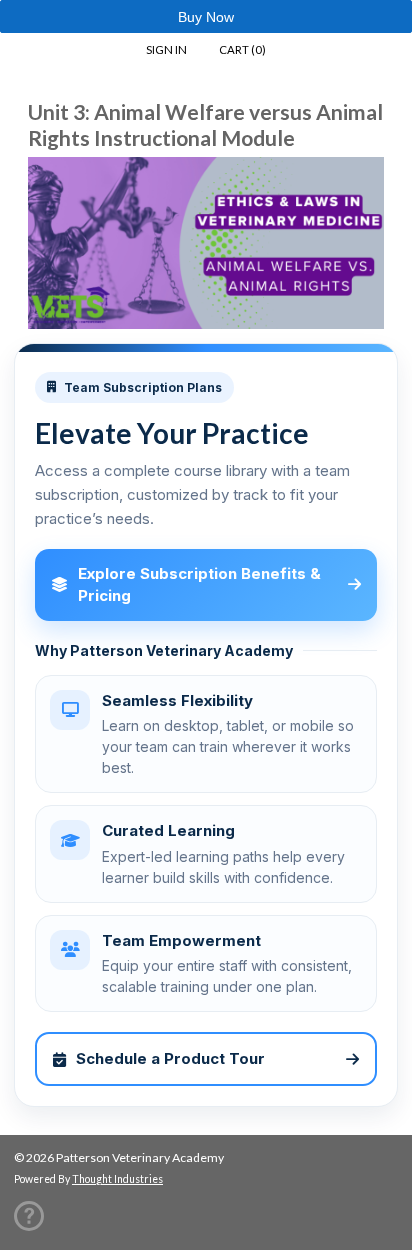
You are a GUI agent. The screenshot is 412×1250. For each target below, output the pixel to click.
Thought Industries (117, 1179)
